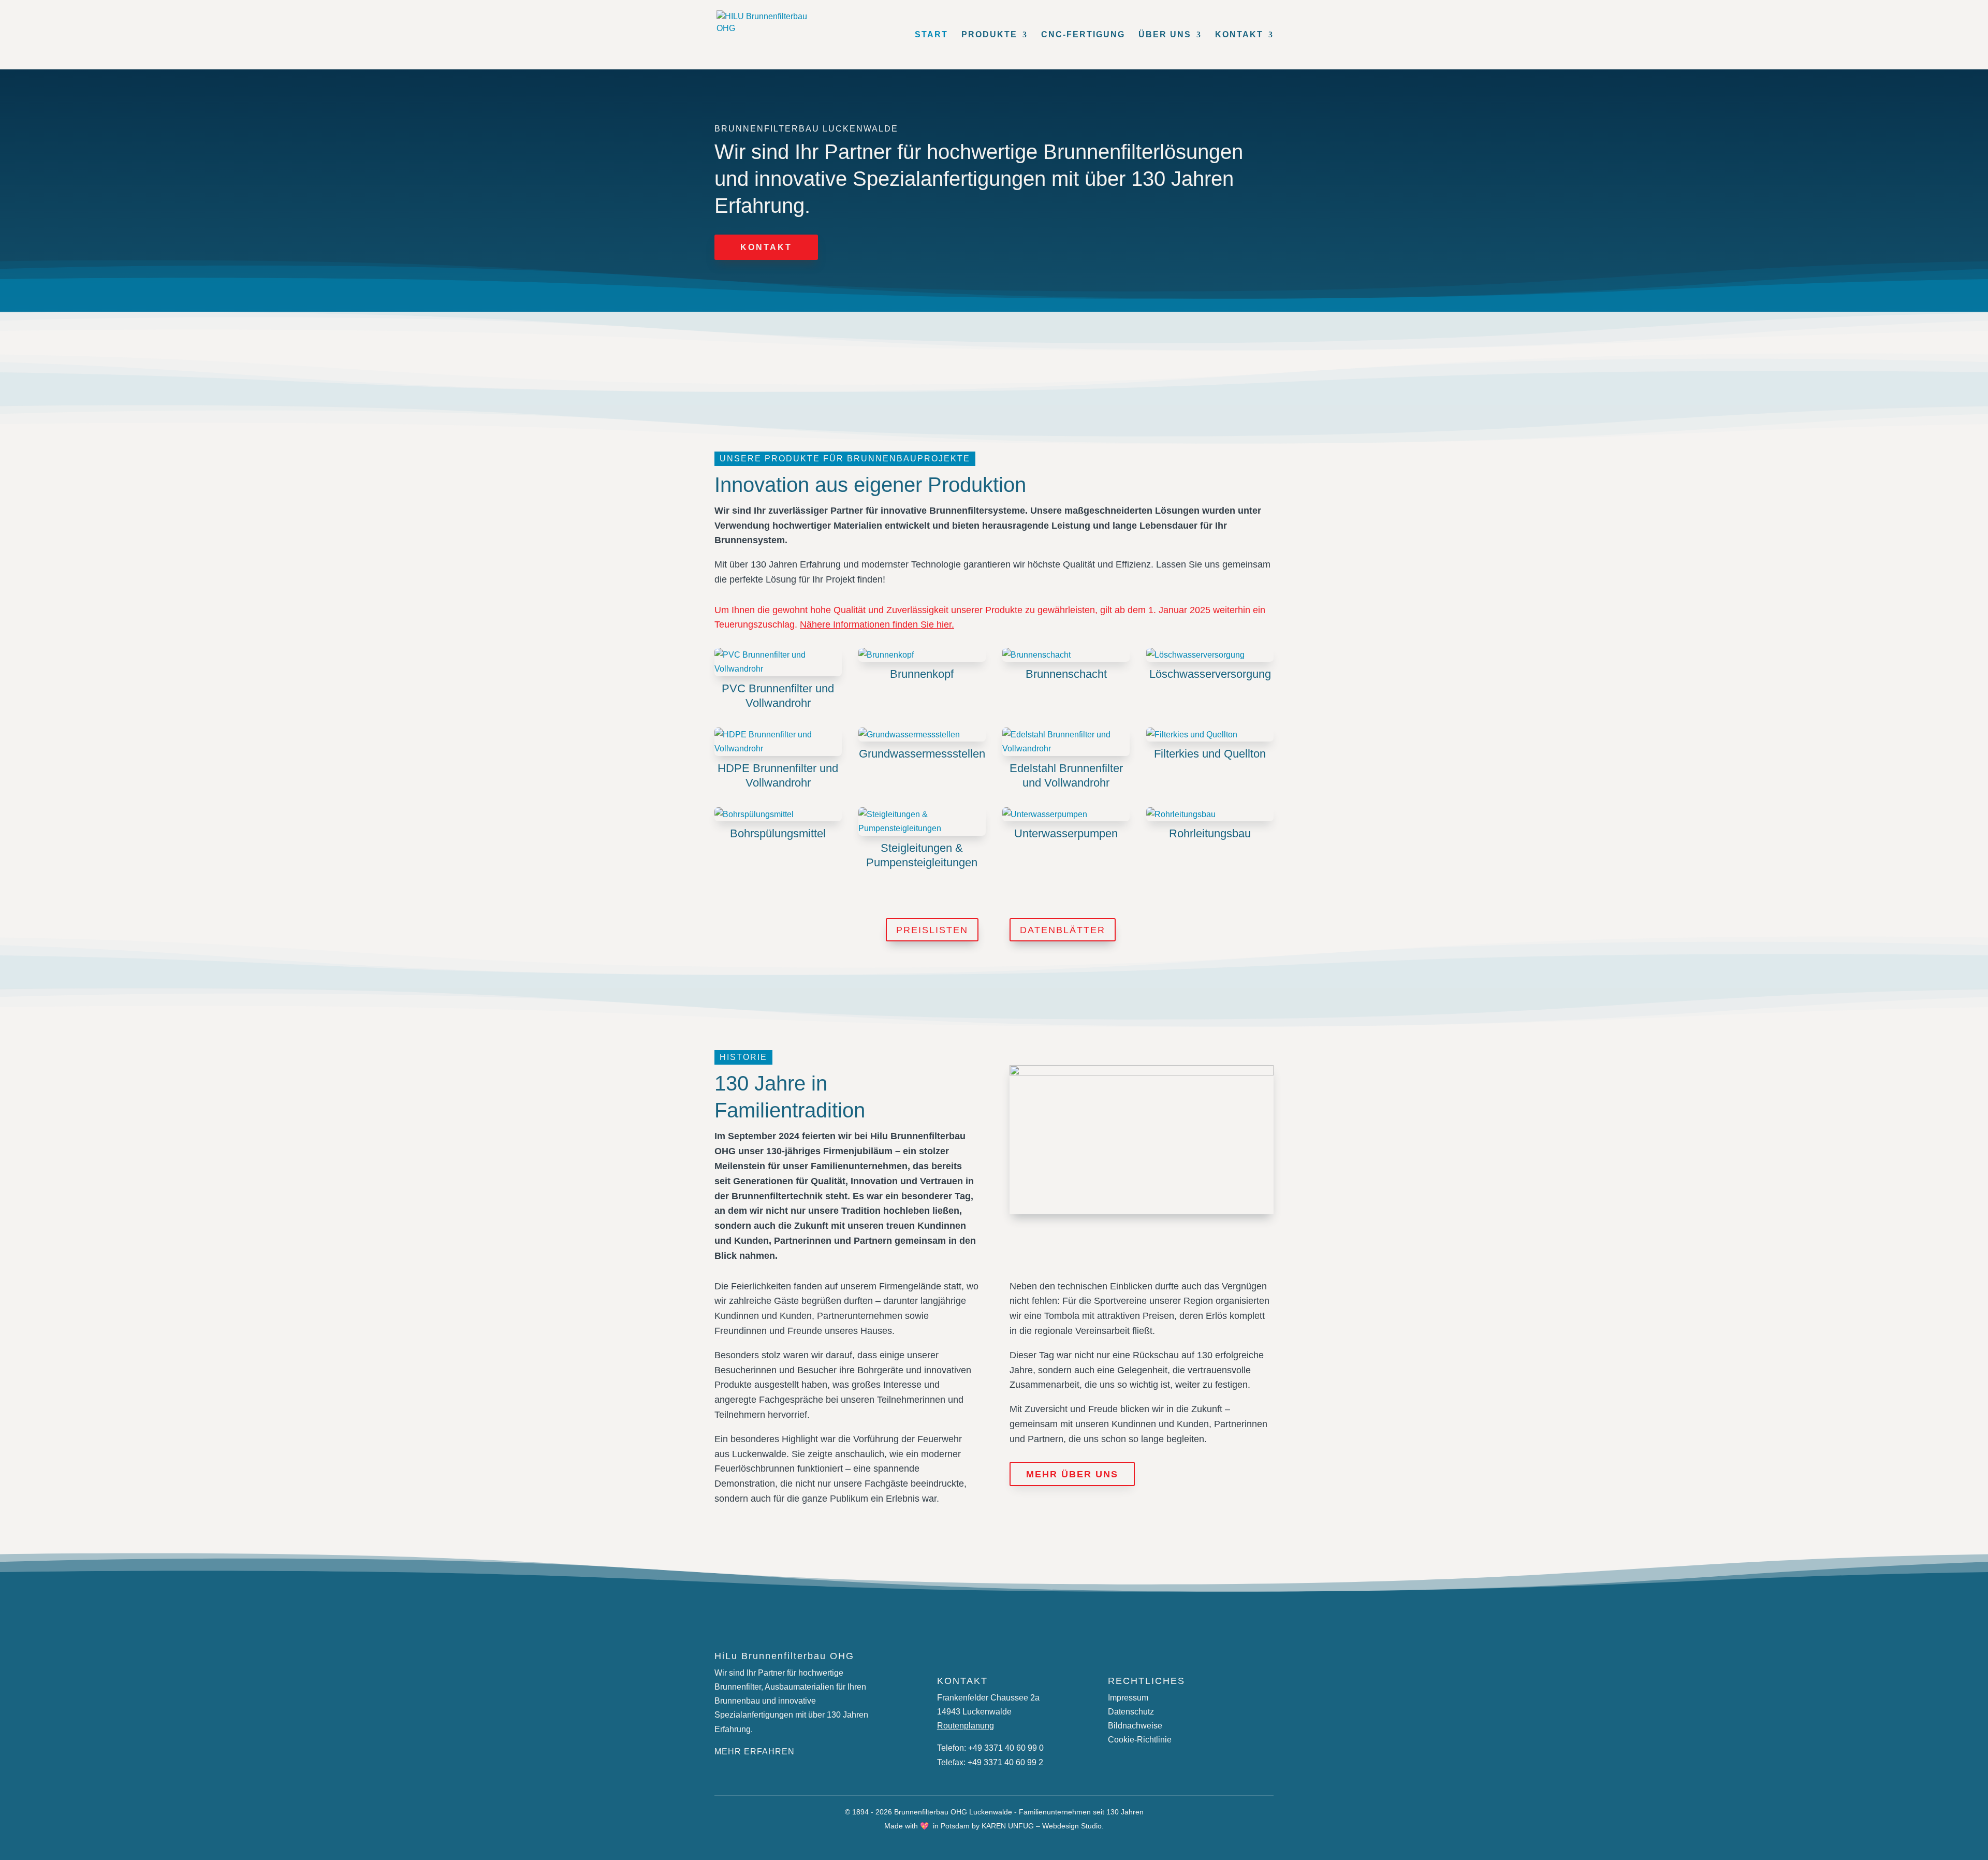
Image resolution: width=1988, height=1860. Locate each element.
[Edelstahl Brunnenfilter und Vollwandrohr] (1066, 742)
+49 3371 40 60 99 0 (1006, 1748)
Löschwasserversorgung (1210, 674)
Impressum (1128, 1698)
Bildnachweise (1135, 1726)
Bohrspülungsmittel (778, 833)
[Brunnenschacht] (1066, 655)
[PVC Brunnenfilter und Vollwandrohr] (778, 662)
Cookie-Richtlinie (1140, 1740)
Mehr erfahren (755, 1752)
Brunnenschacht (1066, 674)
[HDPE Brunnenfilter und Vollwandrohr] (778, 742)
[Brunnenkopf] (922, 655)
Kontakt (766, 247)
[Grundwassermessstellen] (922, 735)
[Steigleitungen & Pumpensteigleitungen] (922, 821)
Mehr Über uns (1072, 1474)
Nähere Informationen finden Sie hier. (877, 624)
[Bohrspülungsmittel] (778, 814)
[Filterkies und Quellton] (1210, 735)
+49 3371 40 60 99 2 (1005, 1762)
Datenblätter (1063, 930)
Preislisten (932, 930)
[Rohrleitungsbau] (1210, 814)
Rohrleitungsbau (1210, 833)
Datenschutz (1131, 1712)
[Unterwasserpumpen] (1066, 814)
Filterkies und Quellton (1210, 754)
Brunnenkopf (922, 674)
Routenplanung (966, 1726)
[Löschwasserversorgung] (1210, 655)
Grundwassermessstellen (922, 754)
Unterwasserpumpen (1066, 833)
